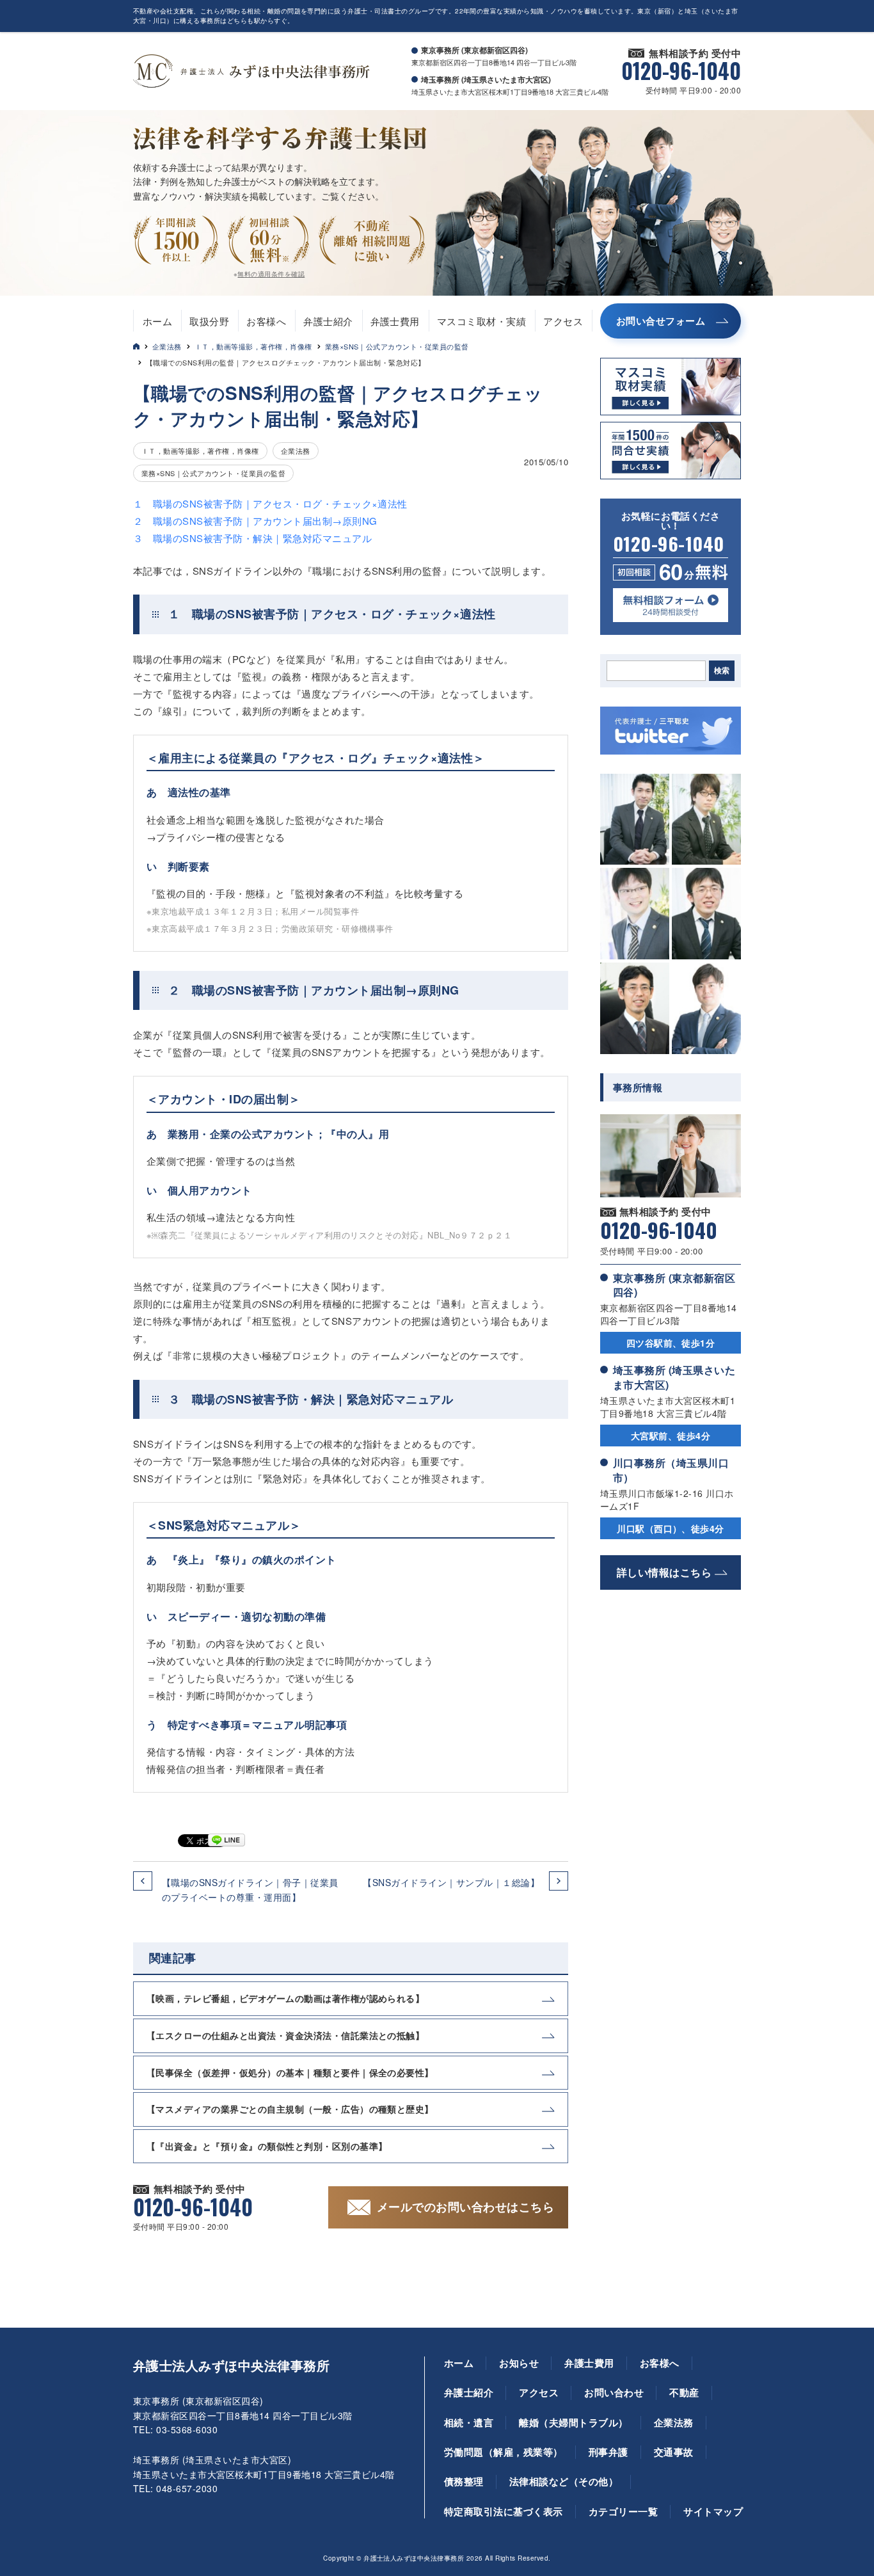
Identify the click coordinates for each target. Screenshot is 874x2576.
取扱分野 (209, 321)
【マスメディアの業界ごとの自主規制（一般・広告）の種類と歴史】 (290, 2109)
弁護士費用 (395, 321)
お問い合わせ (614, 2392)
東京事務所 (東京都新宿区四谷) (674, 1285)
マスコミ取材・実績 (481, 321)
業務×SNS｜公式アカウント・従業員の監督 (397, 346)
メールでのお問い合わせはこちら (465, 2207)
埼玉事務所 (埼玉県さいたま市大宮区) (674, 1377)
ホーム (157, 321)
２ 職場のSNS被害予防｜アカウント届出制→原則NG (255, 521)
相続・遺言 (469, 2422)
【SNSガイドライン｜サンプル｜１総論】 (451, 1882)
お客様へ (266, 321)
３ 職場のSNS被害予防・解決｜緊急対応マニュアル (252, 538)
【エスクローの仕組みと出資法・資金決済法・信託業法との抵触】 (285, 2035)
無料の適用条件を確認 (271, 274)
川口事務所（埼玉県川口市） (671, 1470)
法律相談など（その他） (564, 2481)
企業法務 (167, 346)
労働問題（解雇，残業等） (504, 2452)
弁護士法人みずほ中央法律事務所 (231, 2365)
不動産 (684, 2392)
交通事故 (674, 2452)
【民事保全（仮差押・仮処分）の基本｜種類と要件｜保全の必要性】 (290, 2072)
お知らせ (519, 2363)
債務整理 (464, 2481)
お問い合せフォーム (661, 321)
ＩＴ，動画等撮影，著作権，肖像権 (253, 346)
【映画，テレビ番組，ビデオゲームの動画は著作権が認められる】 (285, 1998)
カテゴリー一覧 (623, 2511)
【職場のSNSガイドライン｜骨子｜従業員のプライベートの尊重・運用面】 (250, 1889)
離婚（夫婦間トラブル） (573, 2422)
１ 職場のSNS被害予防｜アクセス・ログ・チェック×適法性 (270, 503)
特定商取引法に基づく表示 (504, 2511)
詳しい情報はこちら (664, 1572)
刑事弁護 (608, 2452)
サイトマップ (713, 2511)
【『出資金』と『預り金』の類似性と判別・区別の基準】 (267, 2146)
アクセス (563, 321)
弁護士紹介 (328, 321)
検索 (722, 671)
